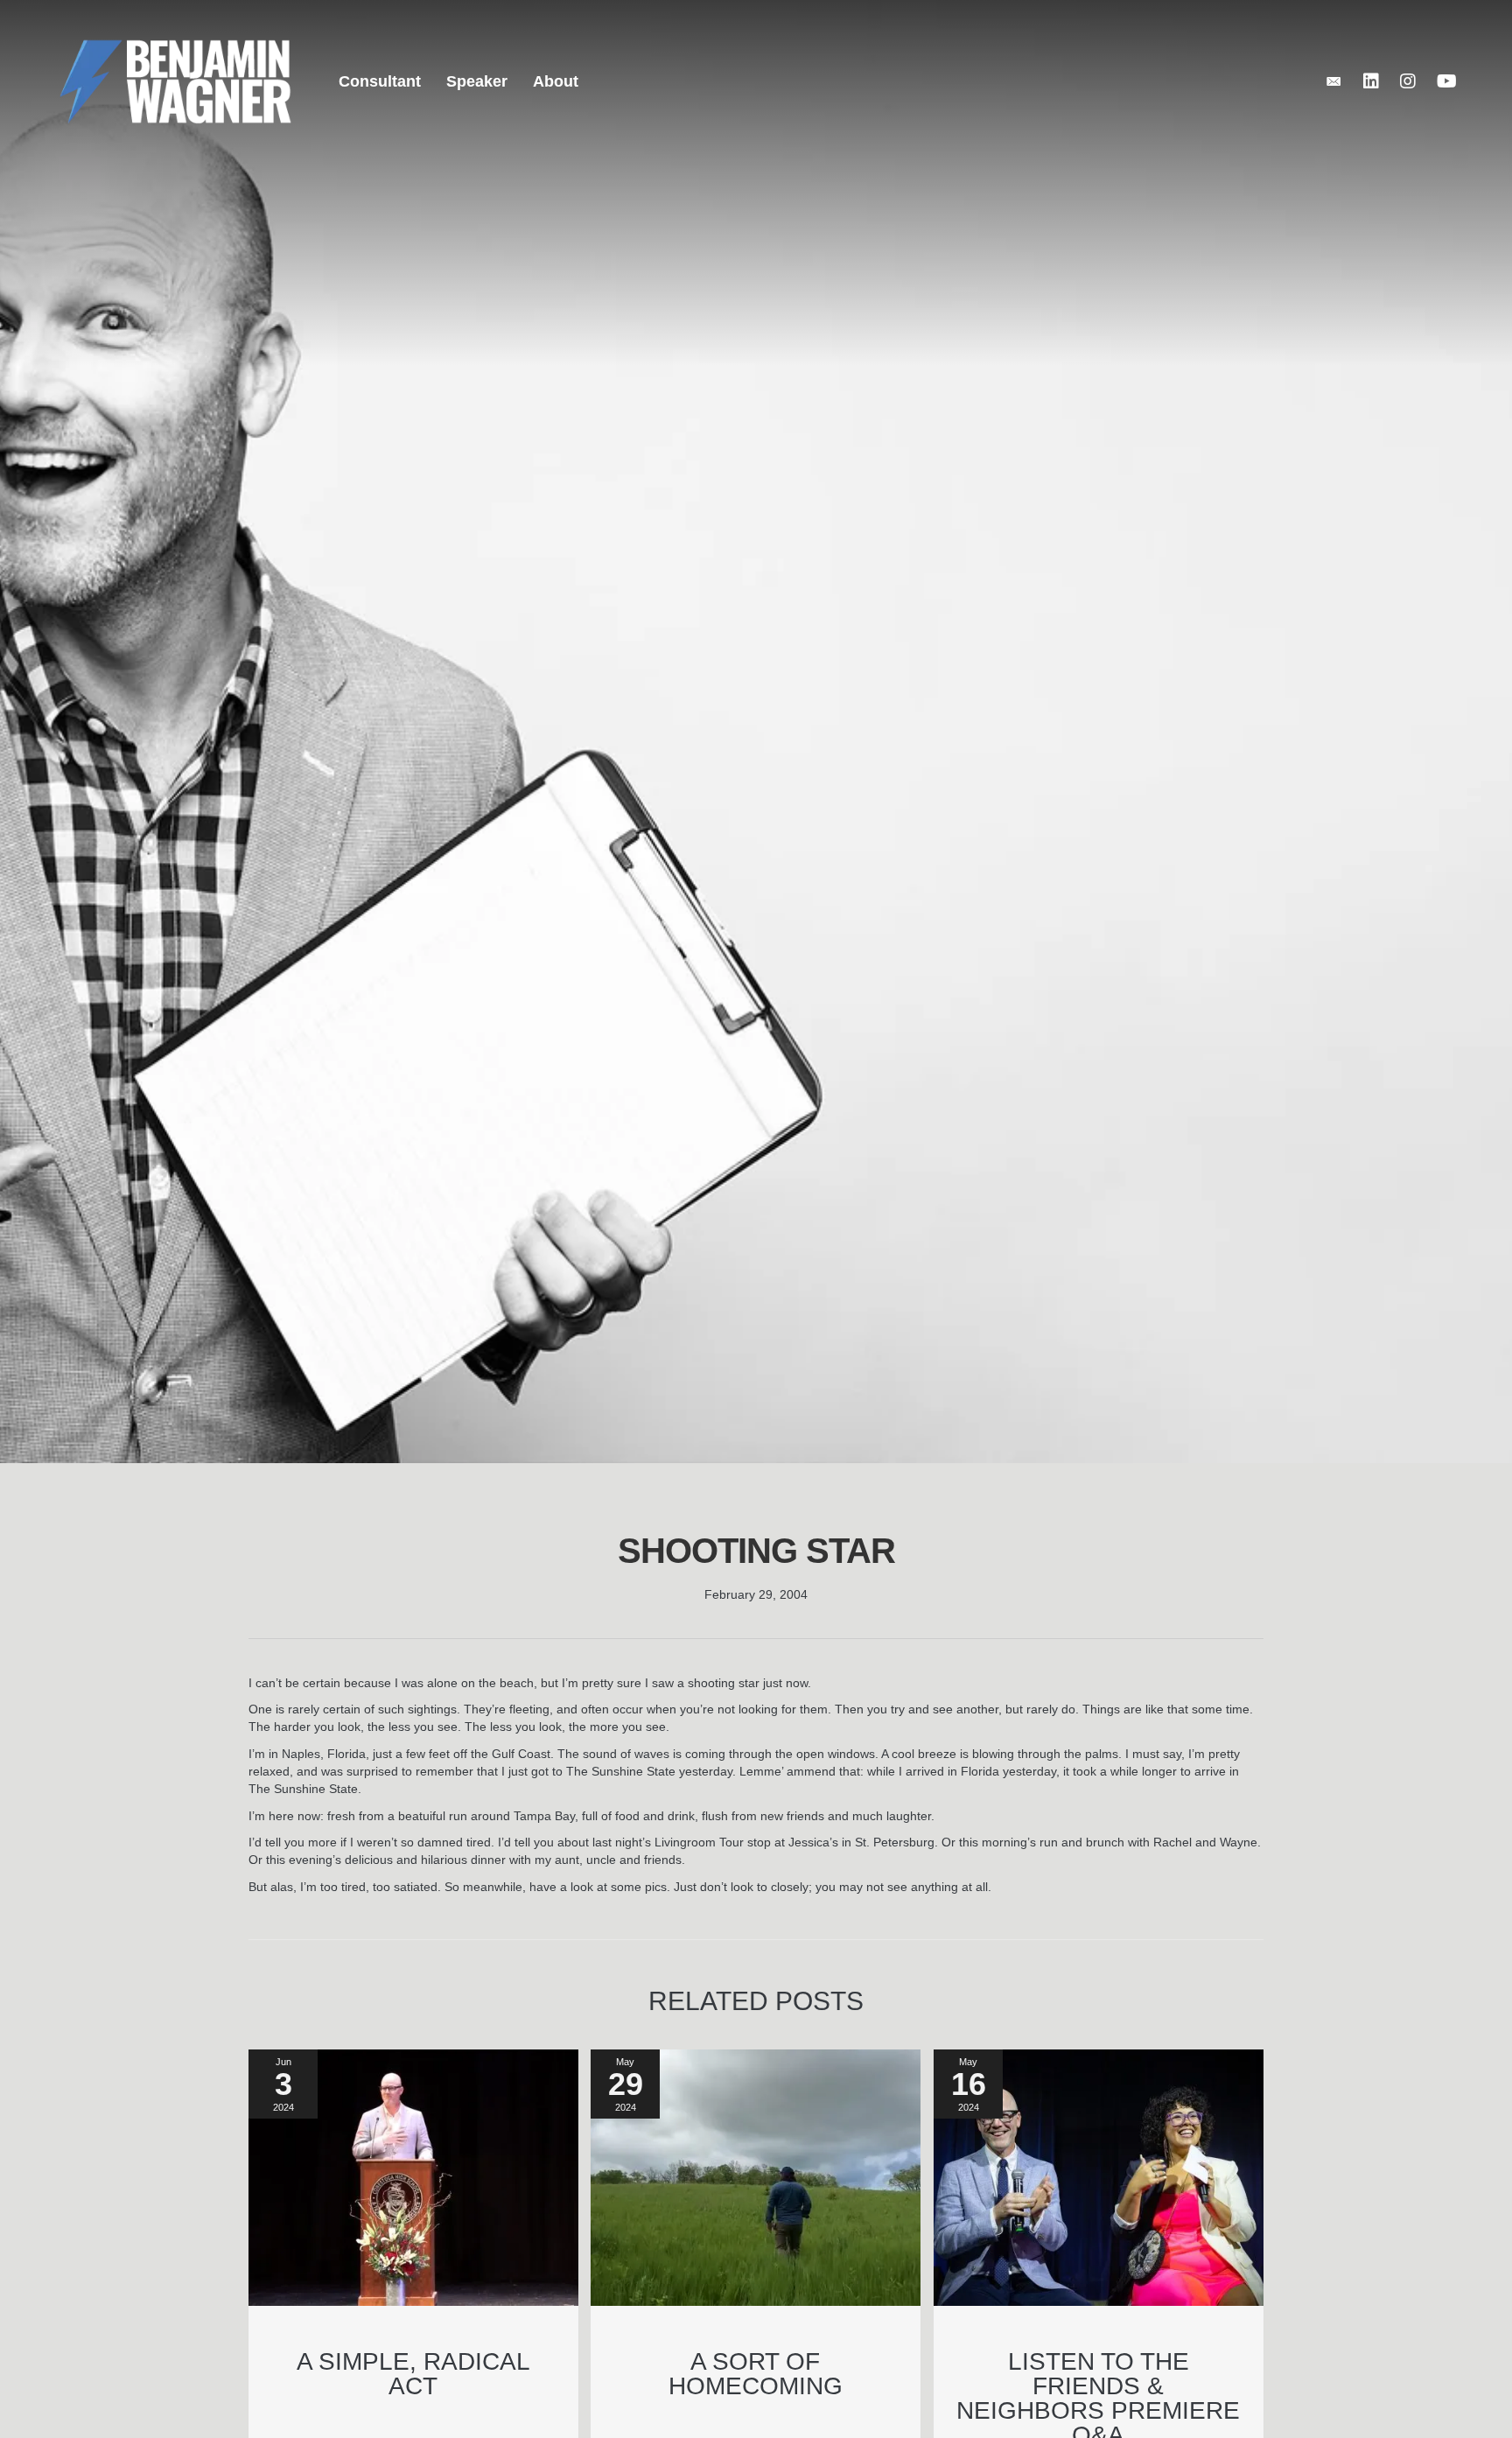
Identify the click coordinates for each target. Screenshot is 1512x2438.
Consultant (380, 81)
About (556, 81)
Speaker (477, 81)
